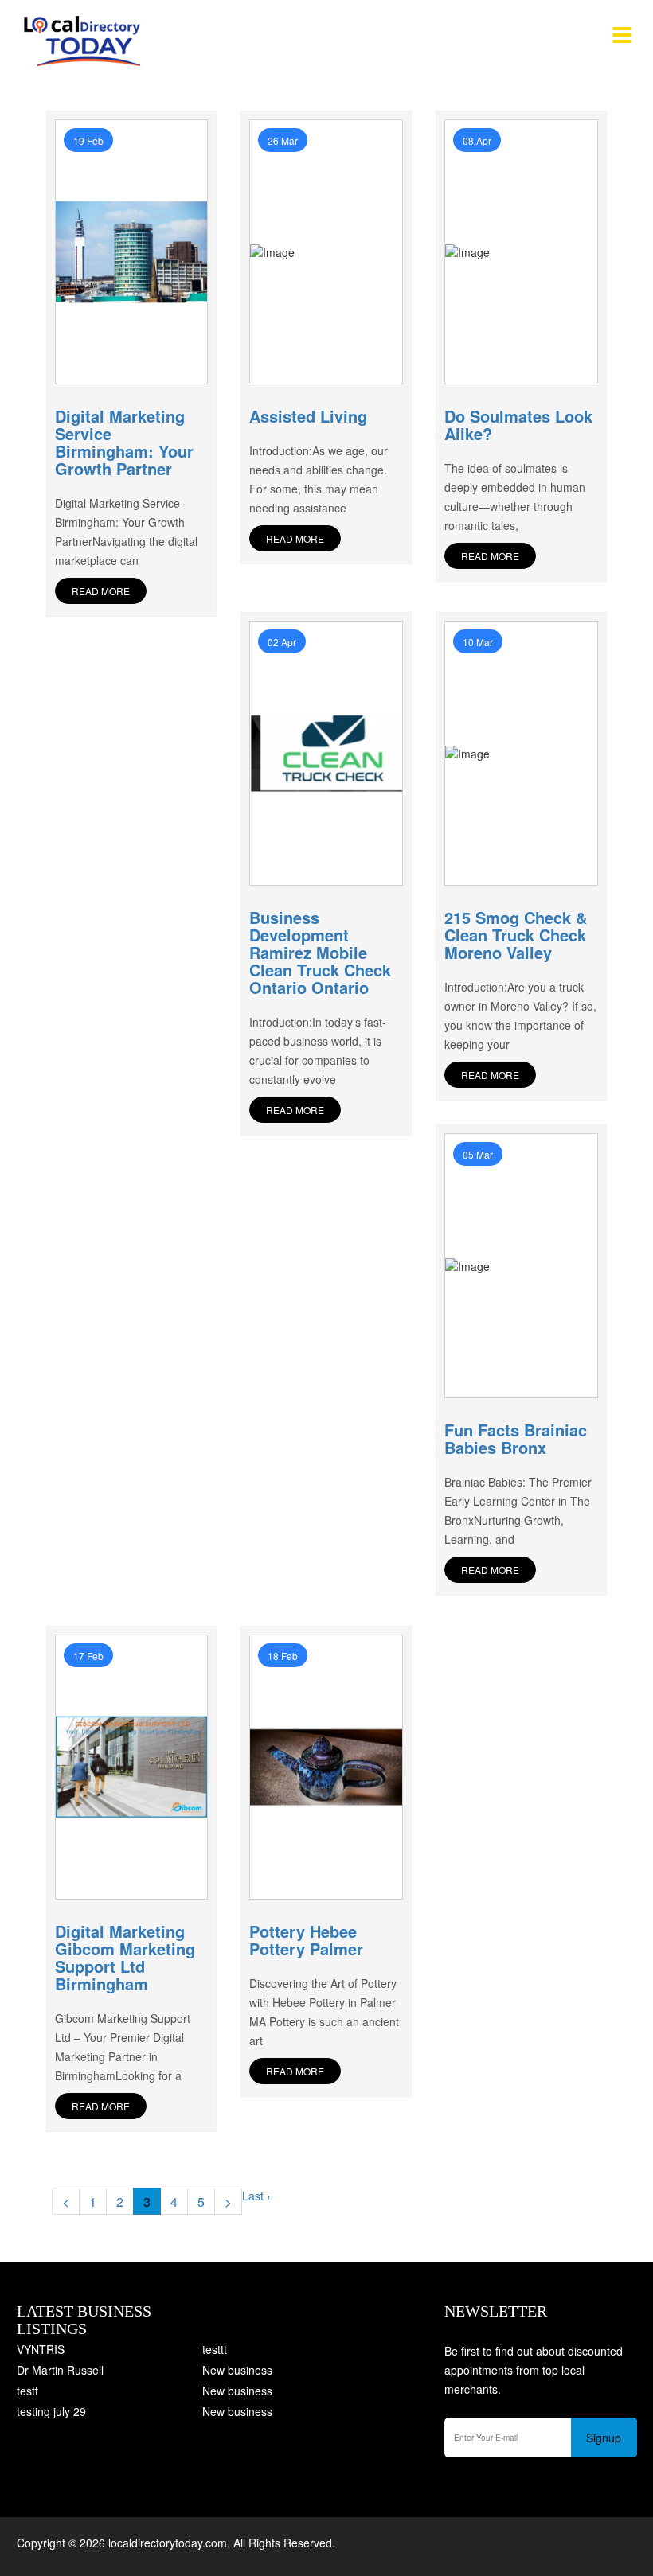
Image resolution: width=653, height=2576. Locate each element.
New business (237, 2370)
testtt (215, 2349)
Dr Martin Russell (60, 2370)
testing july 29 (51, 2411)
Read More (101, 591)
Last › (256, 2196)
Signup (604, 2438)
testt (27, 2391)
